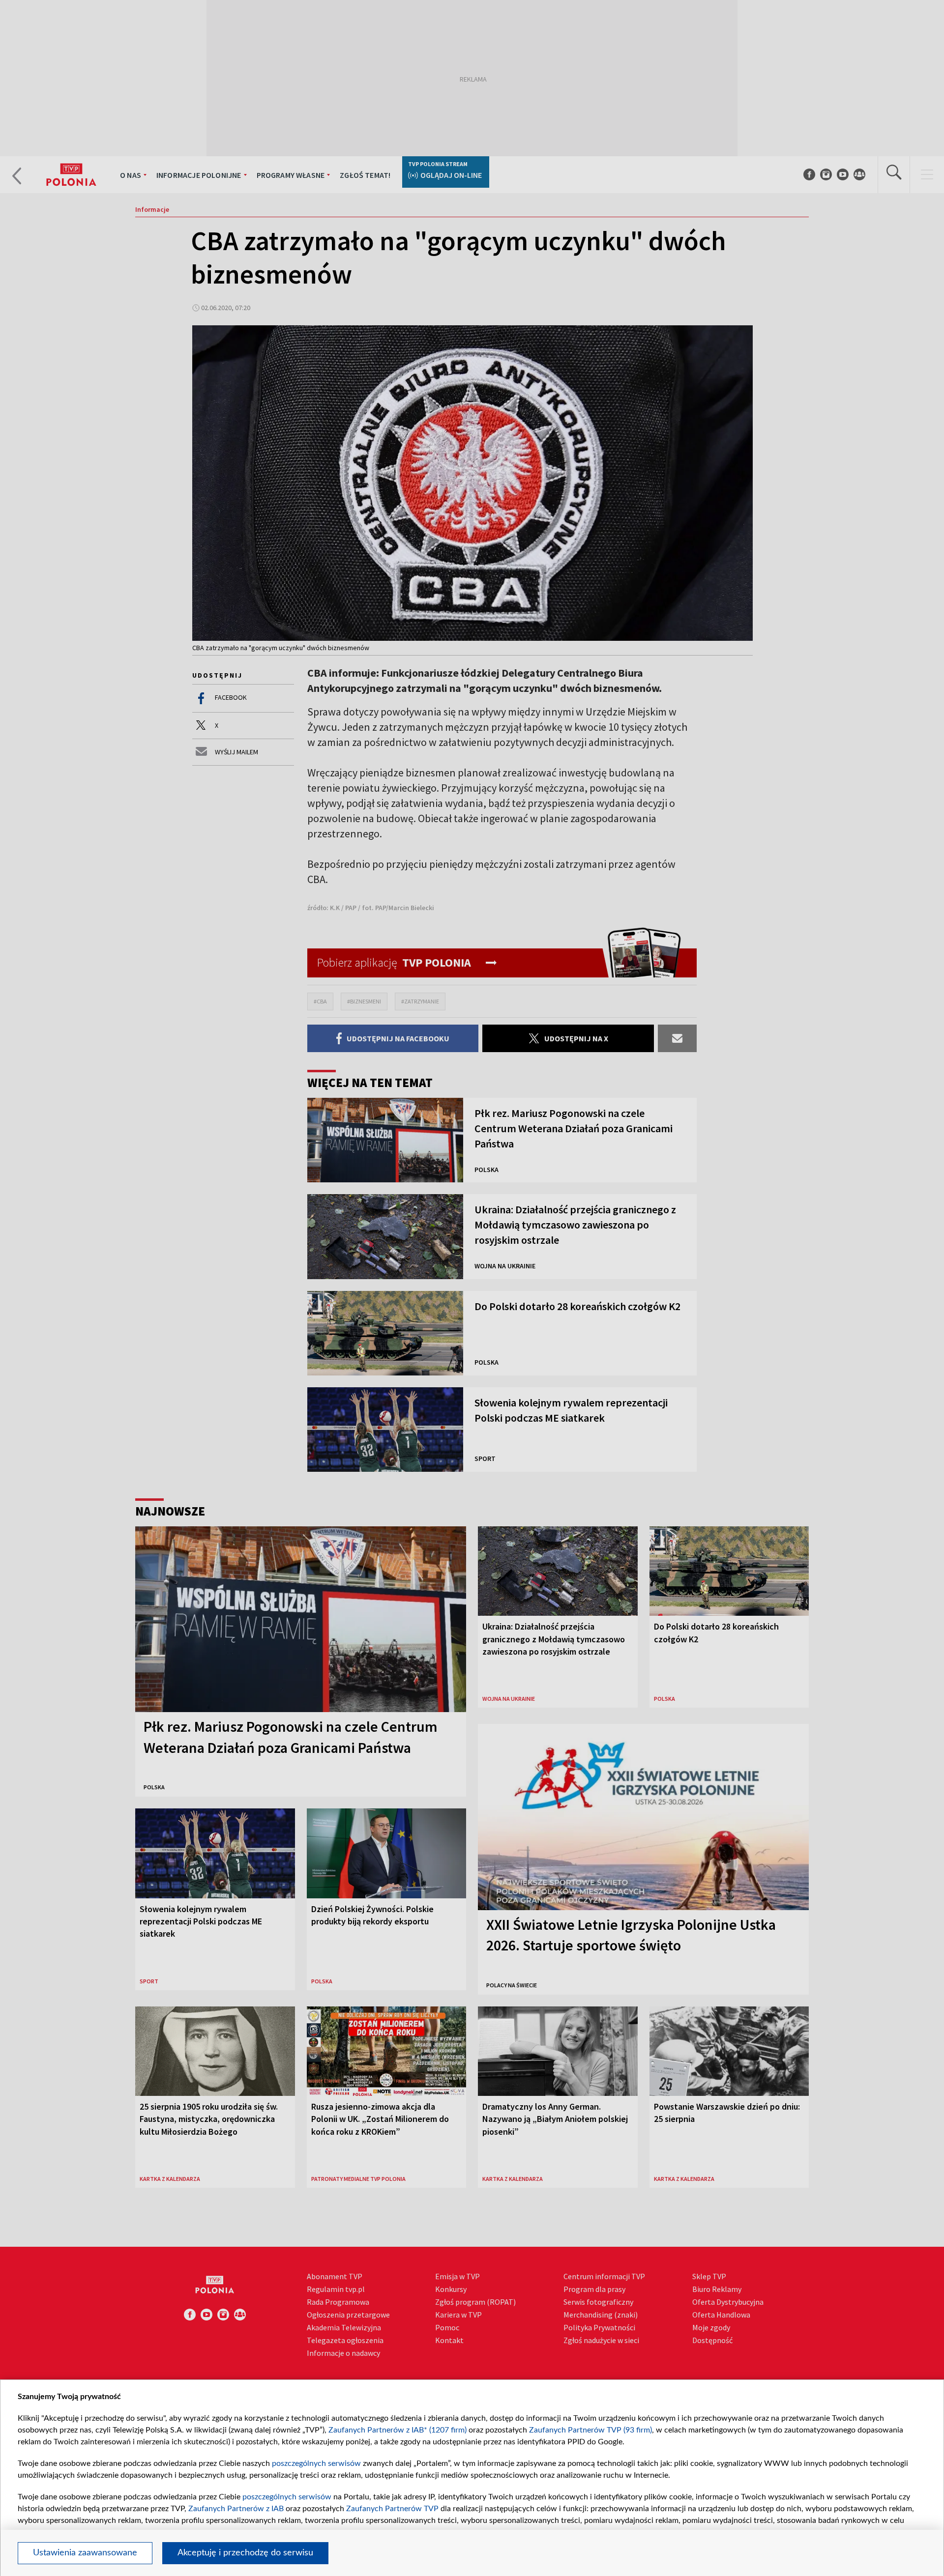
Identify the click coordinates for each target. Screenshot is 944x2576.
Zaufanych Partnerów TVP (392, 2509)
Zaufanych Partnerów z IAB (236, 2509)
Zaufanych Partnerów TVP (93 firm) (590, 2430)
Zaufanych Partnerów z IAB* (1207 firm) (398, 2430)
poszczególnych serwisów (316, 2463)
